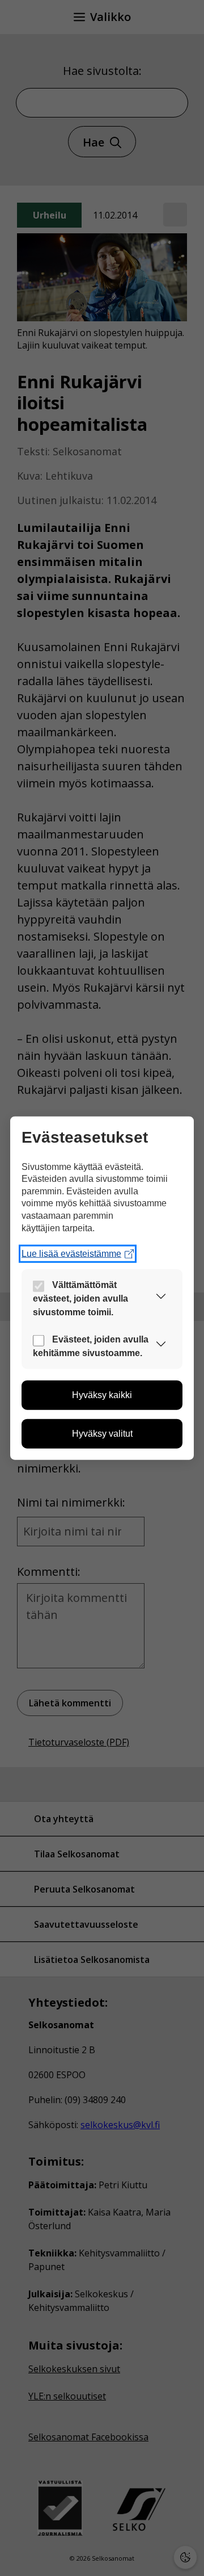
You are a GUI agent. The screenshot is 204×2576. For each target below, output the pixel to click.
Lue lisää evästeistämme (71, 1254)
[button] (161, 1299)
